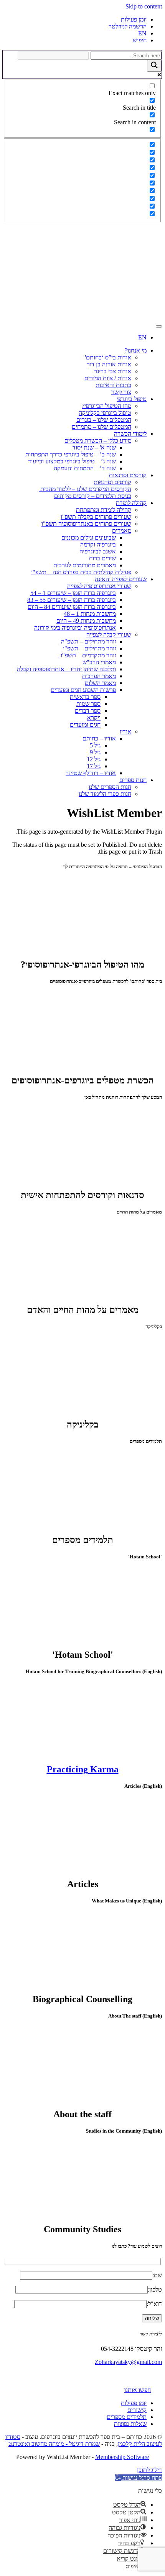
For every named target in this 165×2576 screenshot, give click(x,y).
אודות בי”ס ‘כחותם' (108, 357)
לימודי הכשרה (130, 434)
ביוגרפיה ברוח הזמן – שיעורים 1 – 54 (73, 593)
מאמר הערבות (99, 676)
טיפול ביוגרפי (132, 399)
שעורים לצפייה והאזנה (121, 579)
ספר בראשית (85, 697)
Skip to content (144, 6)
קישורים (137, 2410)
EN (142, 33)
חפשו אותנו (138, 2390)
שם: (157, 2275)
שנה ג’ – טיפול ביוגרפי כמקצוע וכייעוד (72, 461)
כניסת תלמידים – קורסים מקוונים (93, 496)
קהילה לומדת (131, 503)
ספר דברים (88, 711)
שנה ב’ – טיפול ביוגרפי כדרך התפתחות (71, 454)
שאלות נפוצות (130, 2424)
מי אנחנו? (136, 350)
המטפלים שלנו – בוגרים (104, 420)
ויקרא (94, 718)
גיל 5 (95, 745)
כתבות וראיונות (113, 385)
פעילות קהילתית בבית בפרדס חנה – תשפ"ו (81, 572)
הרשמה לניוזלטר (128, 26)
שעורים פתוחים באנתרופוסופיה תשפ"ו (86, 524)
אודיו (125, 731)
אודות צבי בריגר (113, 371)
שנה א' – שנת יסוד (94, 447)
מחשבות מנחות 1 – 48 (90, 614)
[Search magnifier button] (154, 66)
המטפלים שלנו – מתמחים (101, 427)
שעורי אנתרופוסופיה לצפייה (99, 586)
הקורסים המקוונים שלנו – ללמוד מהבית (85, 489)
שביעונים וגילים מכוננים (89, 537)
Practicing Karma (83, 1769)
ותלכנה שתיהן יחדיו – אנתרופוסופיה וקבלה (66, 669)
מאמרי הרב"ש (99, 662)
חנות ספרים (133, 780)
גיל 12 (94, 759)
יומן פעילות (134, 19)
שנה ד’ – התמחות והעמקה (85, 468)
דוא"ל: (154, 2304)
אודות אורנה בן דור (109, 364)
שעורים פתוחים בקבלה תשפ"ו (96, 517)
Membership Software (122, 2457)
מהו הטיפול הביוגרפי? (106, 406)
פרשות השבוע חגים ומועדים (83, 690)
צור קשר (121, 392)
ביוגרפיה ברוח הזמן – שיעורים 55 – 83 (72, 600)
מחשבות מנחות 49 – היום (86, 621)
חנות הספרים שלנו (110, 787)
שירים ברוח (102, 558)
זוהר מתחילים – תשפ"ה (88, 641)
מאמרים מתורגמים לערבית (85, 565)
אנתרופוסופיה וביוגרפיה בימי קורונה (75, 628)
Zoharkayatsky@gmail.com (128, 2362)
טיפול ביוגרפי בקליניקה (105, 413)
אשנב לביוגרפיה (98, 551)
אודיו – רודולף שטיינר (91, 773)
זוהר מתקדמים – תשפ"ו (88, 655)
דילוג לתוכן (149, 2470)
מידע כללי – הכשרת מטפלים (98, 440)
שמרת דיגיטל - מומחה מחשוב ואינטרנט (54, 2444)
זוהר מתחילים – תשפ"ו (89, 648)
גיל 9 (95, 752)
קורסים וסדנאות (128, 475)
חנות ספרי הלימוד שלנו (105, 794)
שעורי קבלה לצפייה (109, 634)
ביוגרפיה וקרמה (98, 544)
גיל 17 (94, 766)
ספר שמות (88, 704)
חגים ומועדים (85, 725)
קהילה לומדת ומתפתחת (104, 510)
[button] (138, 2478)
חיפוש (140, 40)
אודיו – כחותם (99, 738)
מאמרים (122, 531)
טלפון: (155, 2289)
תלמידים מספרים (127, 2417)
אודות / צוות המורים (108, 378)
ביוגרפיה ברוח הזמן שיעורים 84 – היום (72, 607)
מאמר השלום (100, 683)
